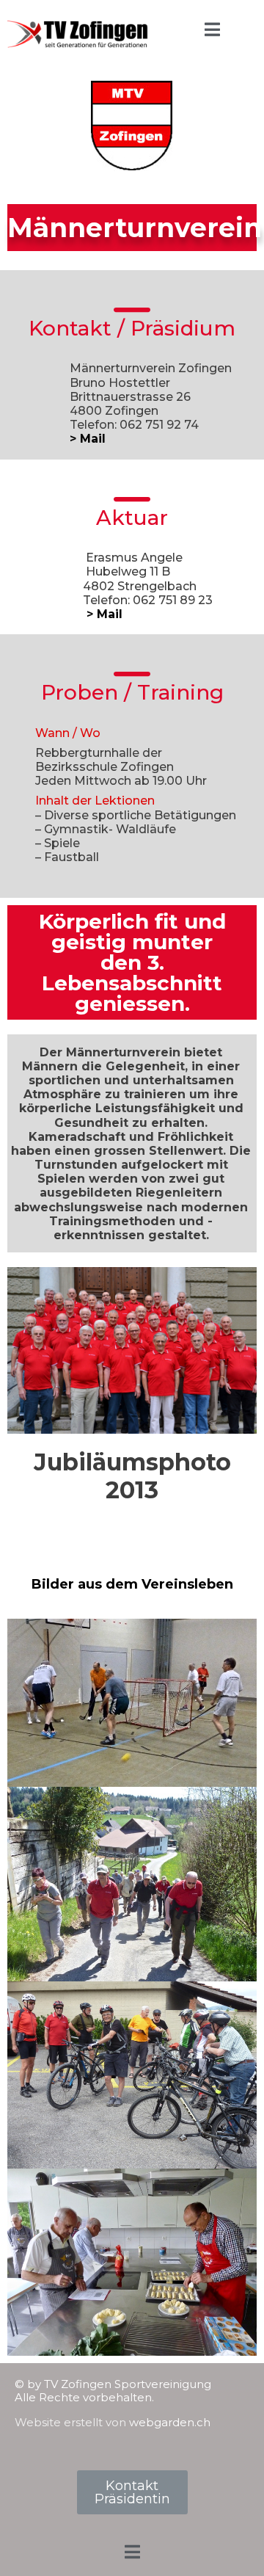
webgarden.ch (170, 2422)
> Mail (88, 439)
